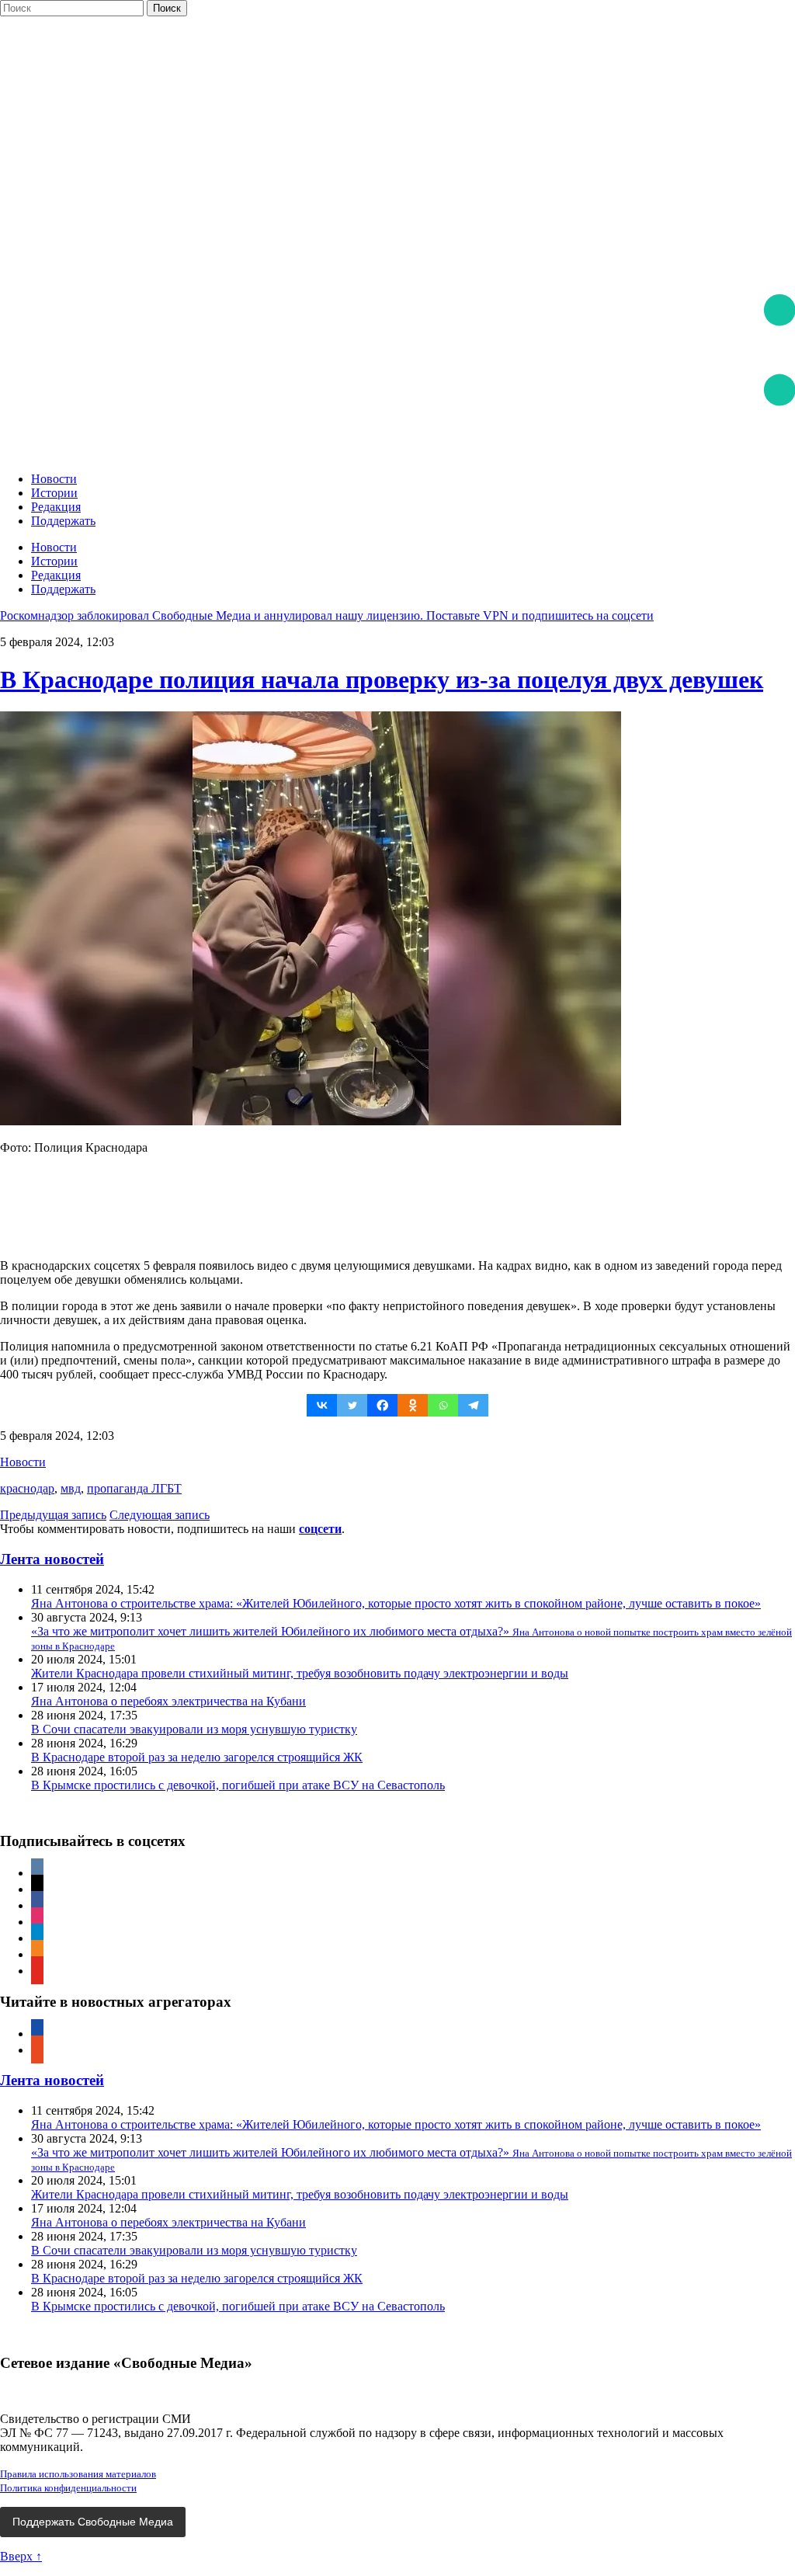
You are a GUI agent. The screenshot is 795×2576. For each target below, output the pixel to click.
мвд (71, 1488)
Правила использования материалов (78, 2474)
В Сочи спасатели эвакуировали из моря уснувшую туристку (194, 1729)
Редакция (56, 507)
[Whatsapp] (443, 1405)
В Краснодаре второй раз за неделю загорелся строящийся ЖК (197, 1757)
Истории (54, 493)
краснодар (27, 1488)
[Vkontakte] (322, 1405)
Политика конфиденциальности (68, 2488)
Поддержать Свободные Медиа (93, 2522)
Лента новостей (52, 1559)
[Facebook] (382, 1405)
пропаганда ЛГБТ (134, 1488)
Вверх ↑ (21, 2556)
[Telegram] (473, 1405)
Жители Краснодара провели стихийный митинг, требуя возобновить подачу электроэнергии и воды (300, 1673)
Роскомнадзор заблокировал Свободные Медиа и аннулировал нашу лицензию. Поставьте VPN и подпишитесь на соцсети (327, 615)
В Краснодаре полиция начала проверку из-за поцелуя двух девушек (382, 680)
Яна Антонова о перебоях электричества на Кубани (168, 1701)
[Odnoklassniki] (413, 1405)
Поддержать (63, 521)
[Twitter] (352, 1405)
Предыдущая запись (53, 1515)
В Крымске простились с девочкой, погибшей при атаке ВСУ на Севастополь (238, 1785)
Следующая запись (160, 1515)
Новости (54, 479)
